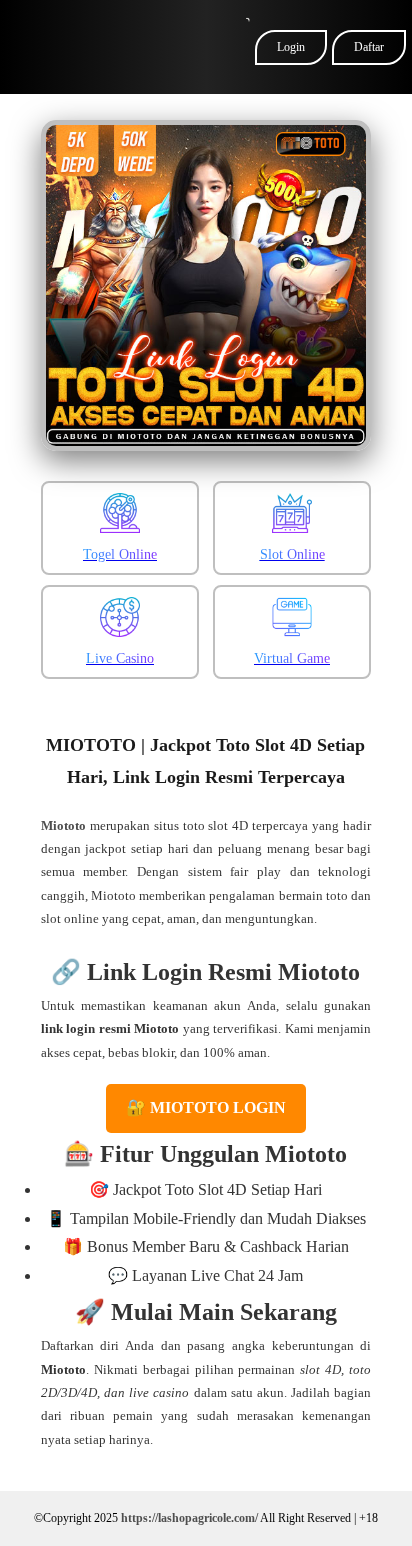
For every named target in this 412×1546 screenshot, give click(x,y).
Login (291, 47)
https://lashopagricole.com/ (189, 1518)
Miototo (63, 825)
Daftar (369, 47)
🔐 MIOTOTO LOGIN (206, 1107)
